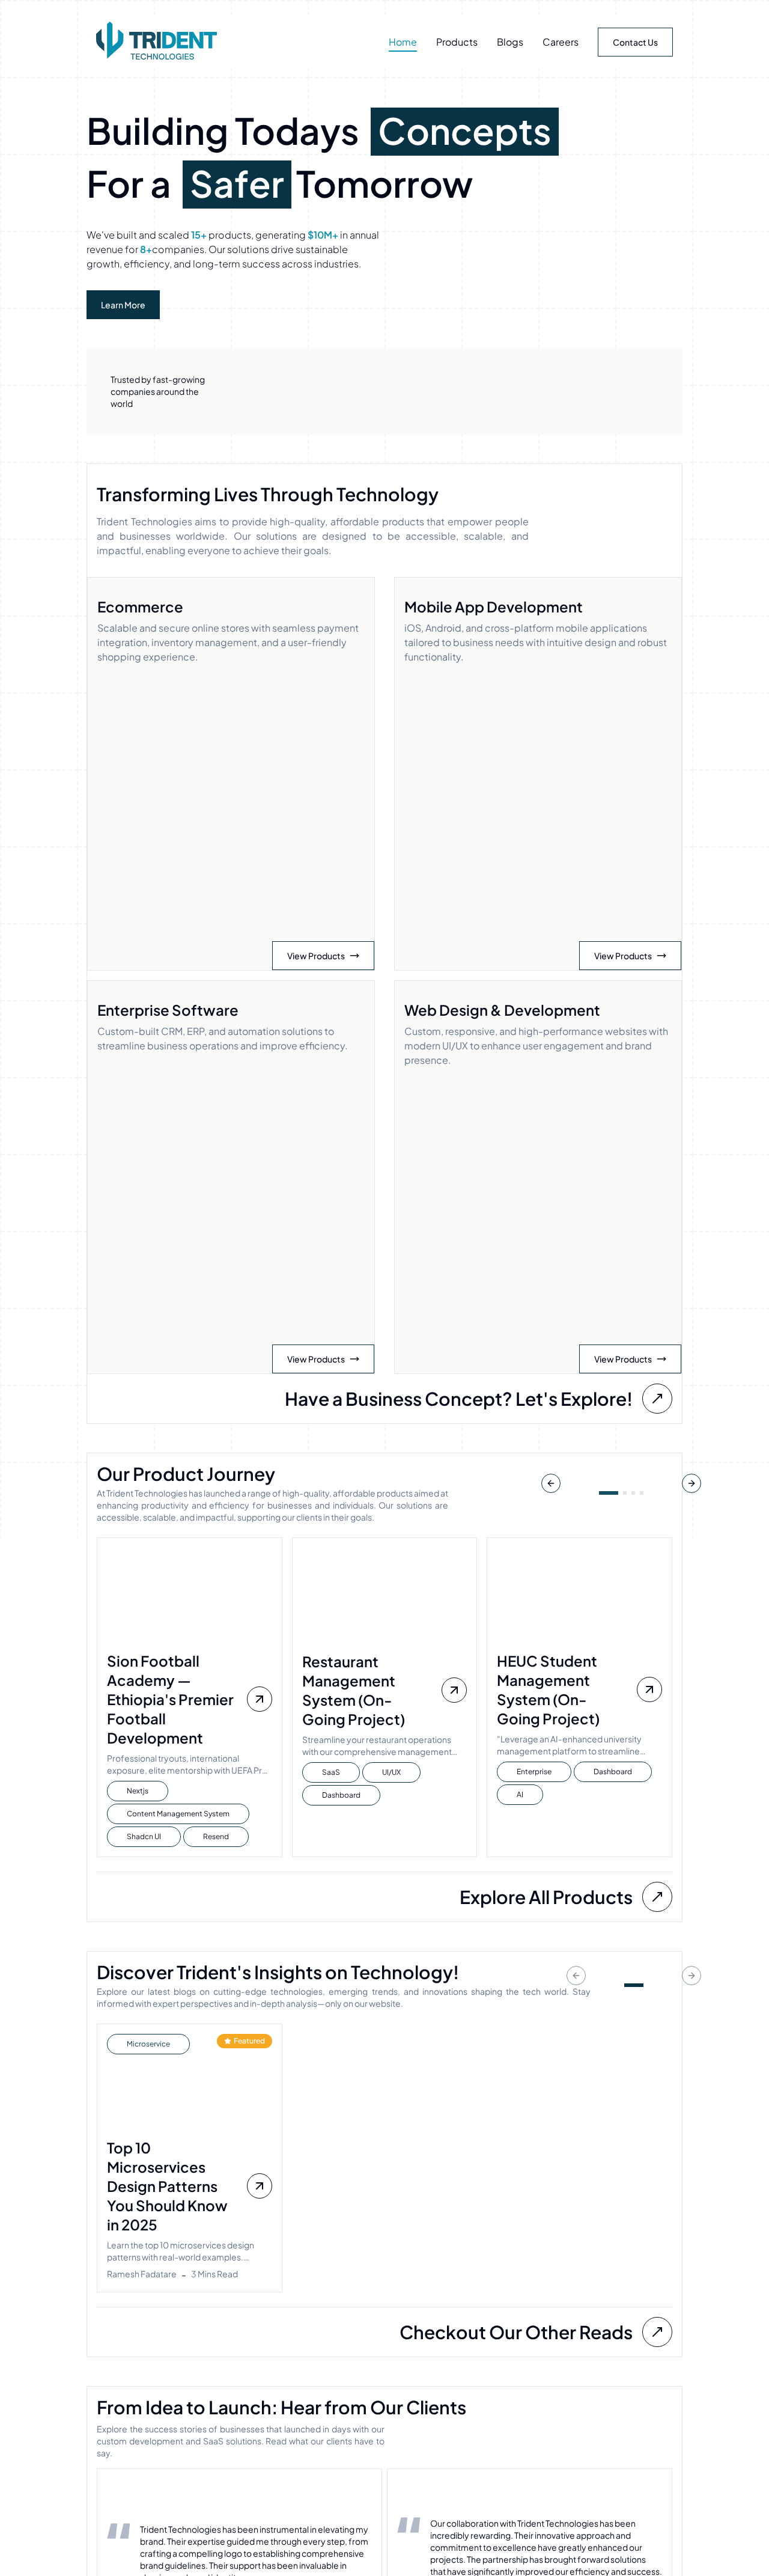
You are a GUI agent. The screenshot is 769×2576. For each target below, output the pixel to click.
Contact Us (635, 42)
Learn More (123, 305)
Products (457, 42)
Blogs (510, 42)
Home (403, 42)
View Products (316, 942)
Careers (561, 42)
